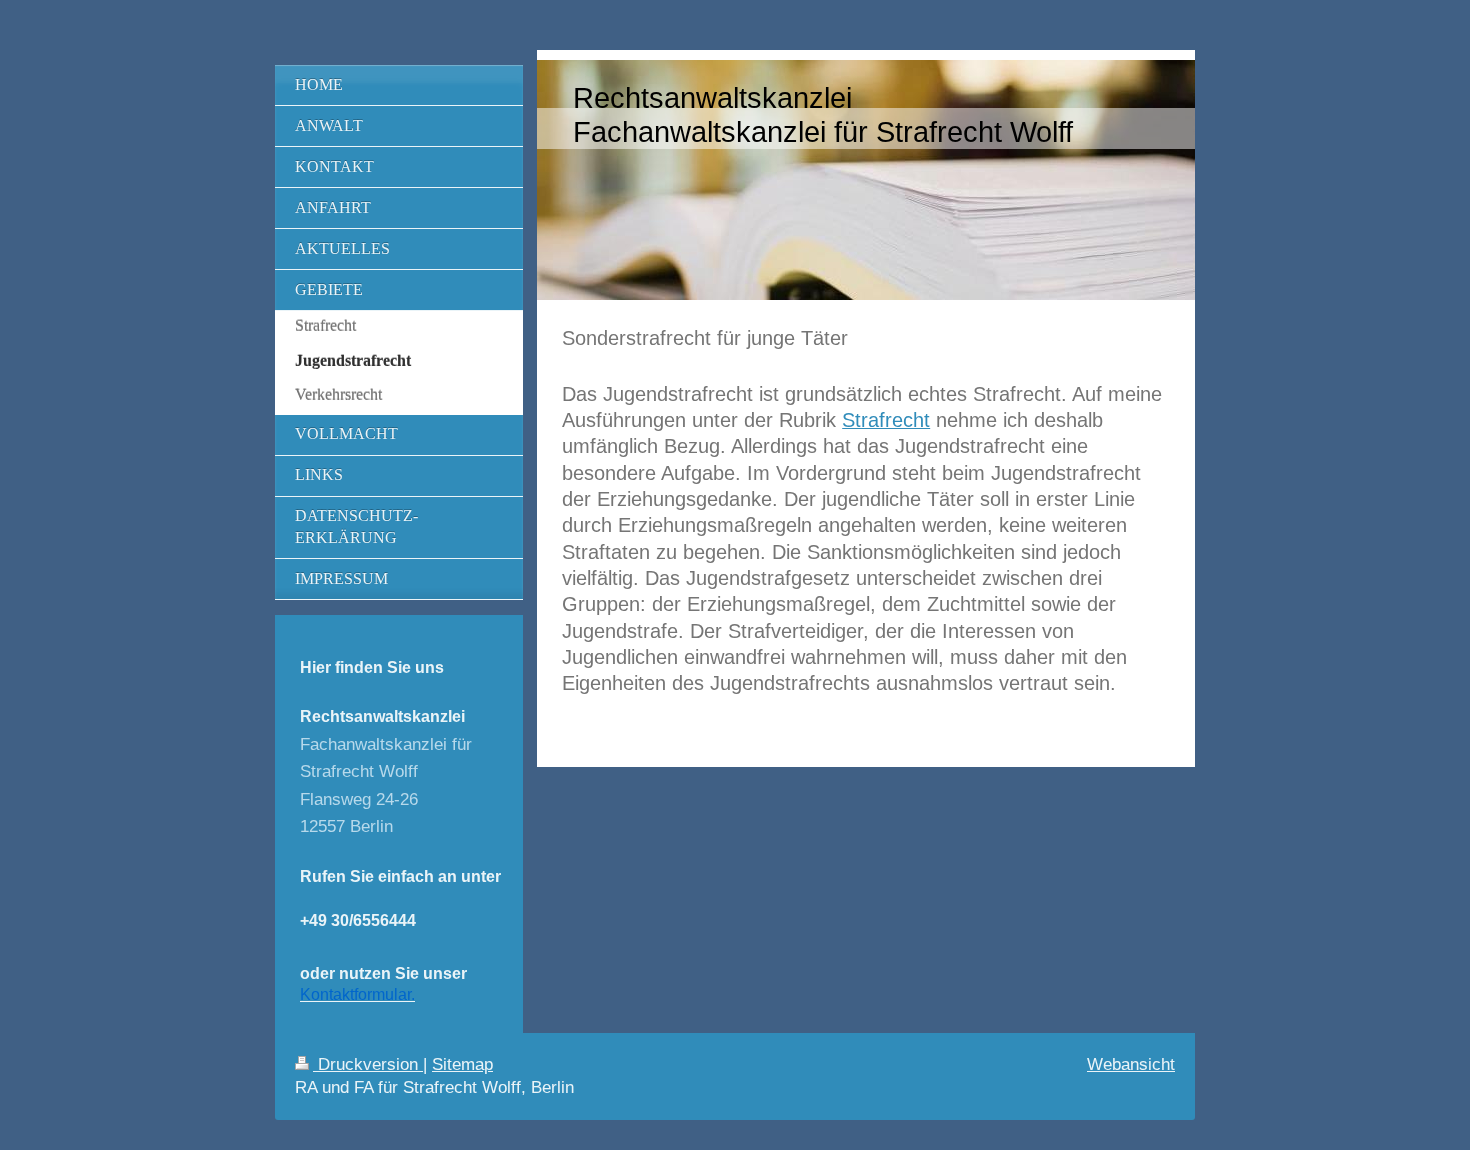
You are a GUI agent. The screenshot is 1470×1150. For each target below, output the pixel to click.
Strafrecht (886, 420)
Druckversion (368, 1064)
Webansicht (1131, 1064)
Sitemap (462, 1064)
